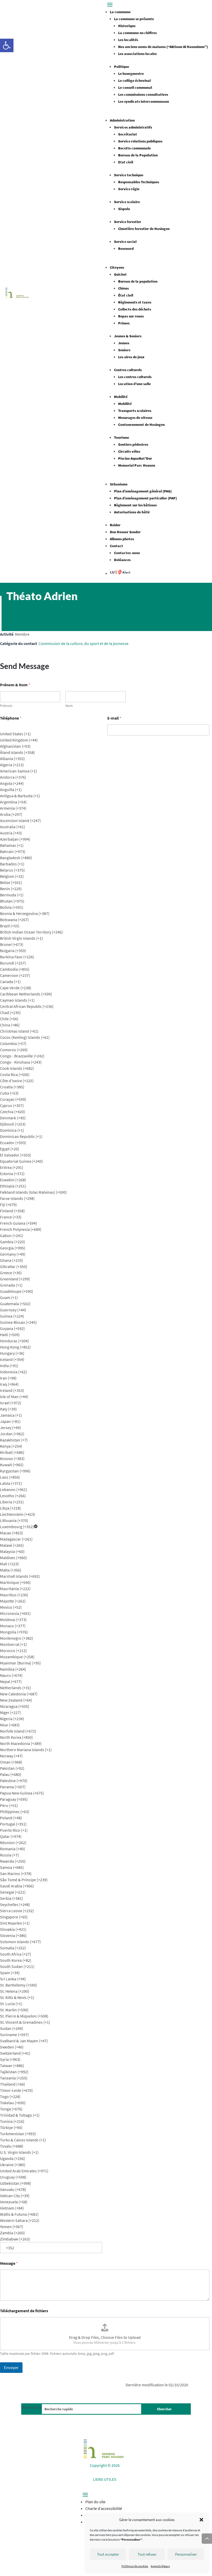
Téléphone (11, 718)
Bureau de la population (138, 281)
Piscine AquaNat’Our (135, 458)
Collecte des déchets (135, 309)
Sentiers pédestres (133, 444)
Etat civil (126, 162)
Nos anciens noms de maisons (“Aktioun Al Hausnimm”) (163, 47)
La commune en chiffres (137, 33)
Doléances (122, 560)
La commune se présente (134, 19)
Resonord (126, 249)
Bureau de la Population (138, 155)
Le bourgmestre (131, 74)
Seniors (124, 350)
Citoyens (117, 267)
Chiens (123, 288)
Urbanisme (119, 484)
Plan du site (95, 2502)
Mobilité (121, 397)
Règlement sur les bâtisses (135, 505)
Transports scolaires (135, 411)
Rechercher (32, 2407)
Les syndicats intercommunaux (144, 101)
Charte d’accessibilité (104, 2508)
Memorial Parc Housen (137, 465)
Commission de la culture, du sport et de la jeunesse (84, 643)
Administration (122, 120)
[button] (7, 45)
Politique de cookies (135, 2566)
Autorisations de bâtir (132, 512)
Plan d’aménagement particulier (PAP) (145, 498)
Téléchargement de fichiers (24, 2311)
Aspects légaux (160, 2566)
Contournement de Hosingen (141, 425)
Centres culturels (128, 370)
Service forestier (128, 222)
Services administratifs (133, 127)
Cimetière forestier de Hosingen (144, 229)
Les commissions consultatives (143, 94)
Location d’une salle (134, 384)
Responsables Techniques (139, 182)
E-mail (114, 718)
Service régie (129, 189)
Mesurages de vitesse (135, 418)
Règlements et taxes (135, 302)
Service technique (129, 175)
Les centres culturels (135, 377)
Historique (127, 26)
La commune (120, 12)
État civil (126, 295)
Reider (115, 525)
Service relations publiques (140, 141)
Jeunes (124, 343)
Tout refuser (147, 2554)
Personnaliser (186, 2554)
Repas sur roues (131, 316)
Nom (69, 706)
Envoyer (11, 2367)
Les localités (128, 40)
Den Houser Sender (125, 532)
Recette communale (134, 148)
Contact (116, 546)
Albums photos (122, 539)
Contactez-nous (127, 553)
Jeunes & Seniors (128, 336)
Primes (124, 323)
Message (9, 2263)
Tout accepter (108, 2554)
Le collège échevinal (134, 81)
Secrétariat (128, 134)
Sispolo (124, 209)
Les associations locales (137, 54)
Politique (122, 67)
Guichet (120, 274)
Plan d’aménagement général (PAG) (143, 491)
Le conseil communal (135, 87)
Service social (125, 242)
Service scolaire (127, 202)
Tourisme (122, 437)
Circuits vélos (129, 451)
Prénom (6, 706)
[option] (51, 734)
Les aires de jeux (131, 357)
